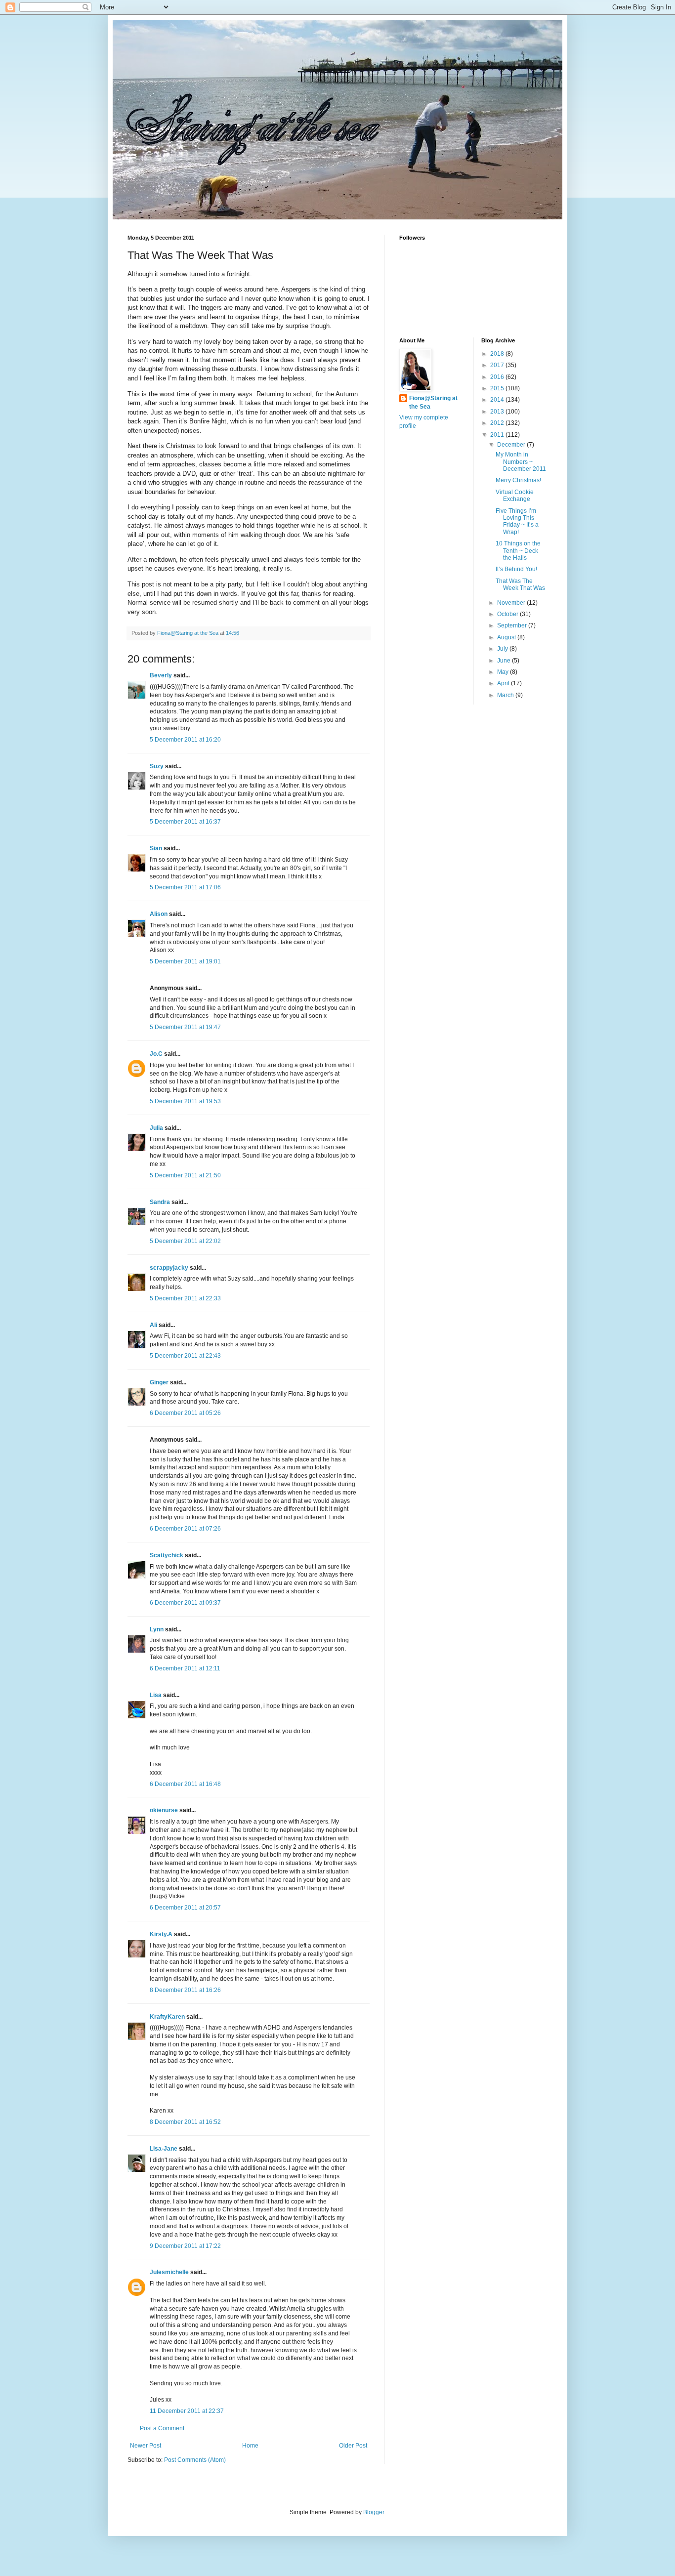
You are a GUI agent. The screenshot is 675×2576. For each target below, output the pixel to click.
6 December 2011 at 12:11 (185, 1668)
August (507, 637)
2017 (498, 365)
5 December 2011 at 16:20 (185, 740)
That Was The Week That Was (520, 584)
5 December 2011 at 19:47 (185, 1027)
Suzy (157, 766)
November (512, 603)
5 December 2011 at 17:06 (185, 887)
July (503, 649)
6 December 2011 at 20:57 (185, 1908)
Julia (156, 1128)
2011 (498, 435)
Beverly (161, 675)
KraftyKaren (167, 2017)
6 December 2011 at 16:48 (185, 1784)
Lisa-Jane (164, 2149)
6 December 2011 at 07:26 (185, 1529)
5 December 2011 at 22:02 (185, 1241)
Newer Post (146, 2446)
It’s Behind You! (516, 569)
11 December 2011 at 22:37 (187, 2411)
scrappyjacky (169, 1268)
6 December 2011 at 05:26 (185, 1413)
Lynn (157, 1629)
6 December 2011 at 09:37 (185, 1603)
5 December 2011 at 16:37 (185, 822)
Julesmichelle (169, 2272)
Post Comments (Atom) (195, 2460)
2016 (498, 377)
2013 (498, 412)
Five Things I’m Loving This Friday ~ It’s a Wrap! (517, 521)
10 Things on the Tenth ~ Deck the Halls (518, 551)
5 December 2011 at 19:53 (185, 1101)
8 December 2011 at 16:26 (185, 1990)
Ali (153, 1325)
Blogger (374, 2512)
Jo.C (156, 1054)
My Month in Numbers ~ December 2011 (521, 462)
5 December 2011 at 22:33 (185, 1298)
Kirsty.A (161, 1934)
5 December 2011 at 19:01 (185, 961)
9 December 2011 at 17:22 (185, 2246)
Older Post (353, 2446)
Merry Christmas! (518, 480)
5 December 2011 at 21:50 (185, 1175)
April (504, 683)
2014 (498, 400)
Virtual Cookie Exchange (515, 496)
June (505, 661)
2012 (498, 423)
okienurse (164, 1810)
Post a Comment (162, 2428)
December (512, 445)
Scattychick (167, 1555)
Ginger (159, 1382)
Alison (159, 914)
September (513, 625)
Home (250, 2446)
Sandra (160, 1202)
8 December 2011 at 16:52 (185, 2122)
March (506, 695)
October (508, 614)
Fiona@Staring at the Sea (433, 402)
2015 (498, 388)
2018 (498, 354)
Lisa (156, 1695)
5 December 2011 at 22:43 (185, 1356)
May (504, 672)
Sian (156, 848)
